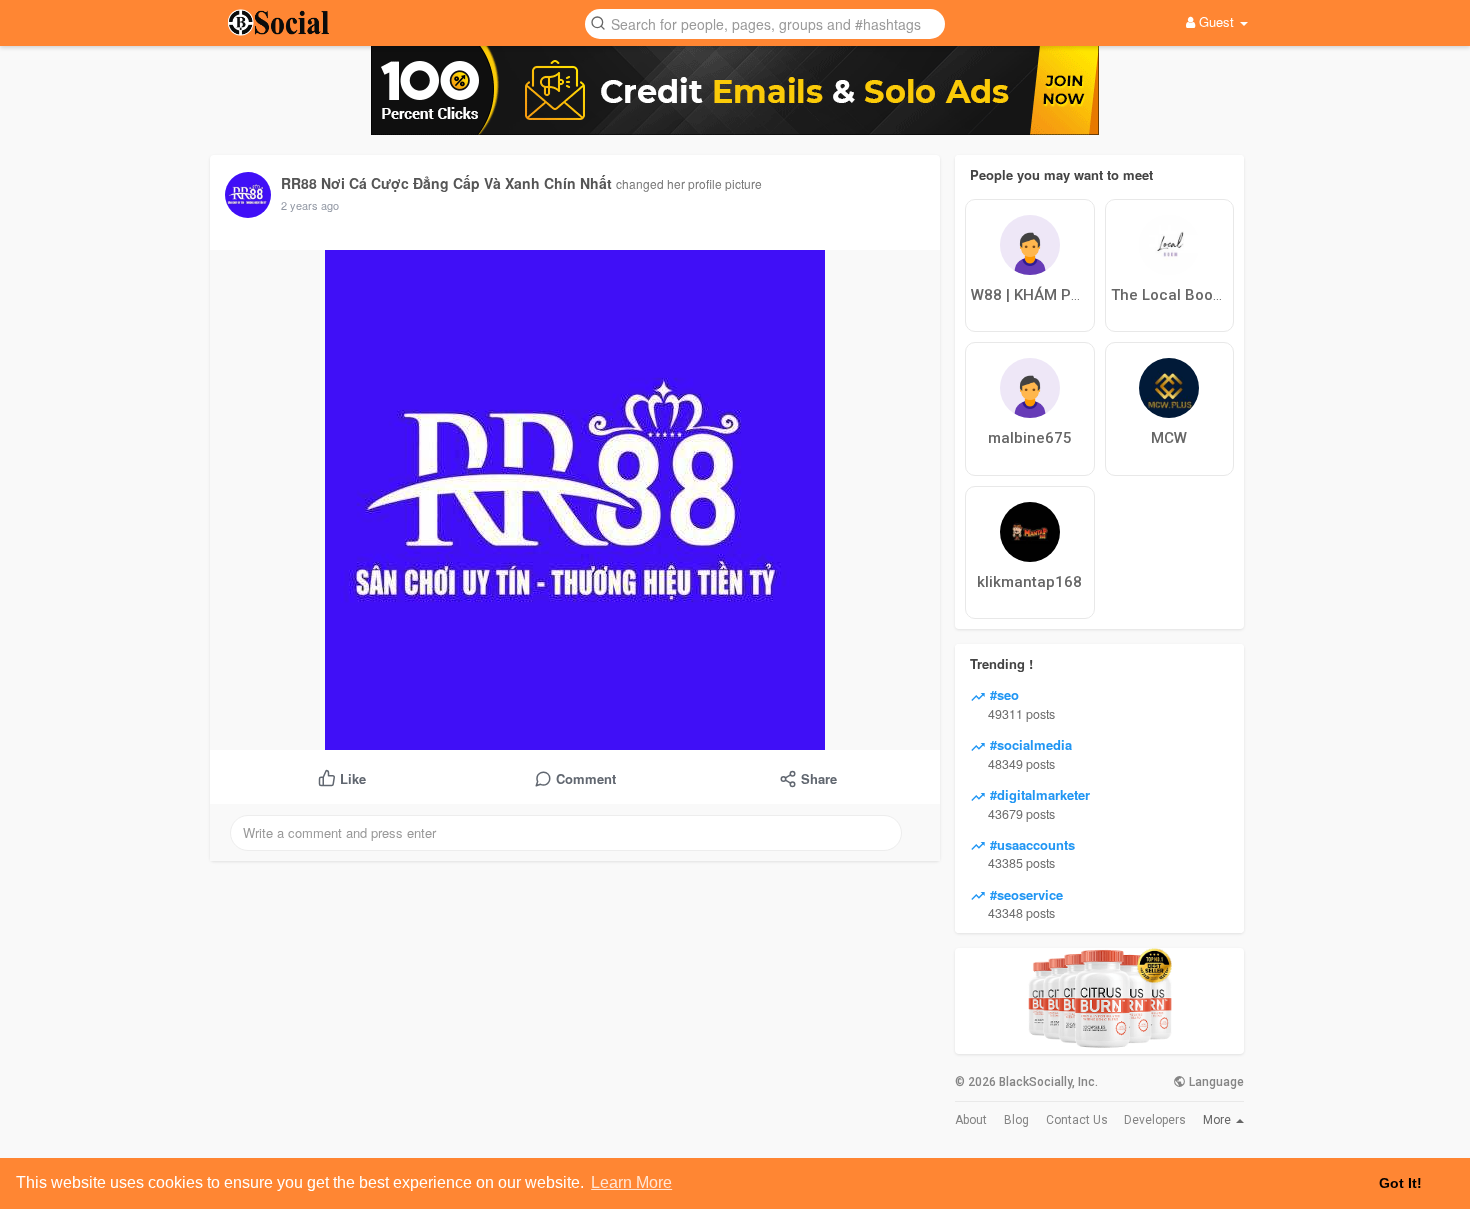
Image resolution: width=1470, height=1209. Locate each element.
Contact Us (1077, 1120)
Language (1215, 1082)
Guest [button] (1216, 21)
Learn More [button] (631, 1182)
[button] (765, 22)
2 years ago (310, 205)
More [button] (1218, 1120)
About (971, 1120)
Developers (1155, 1120)
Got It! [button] (1400, 1183)
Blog (1016, 1120)
